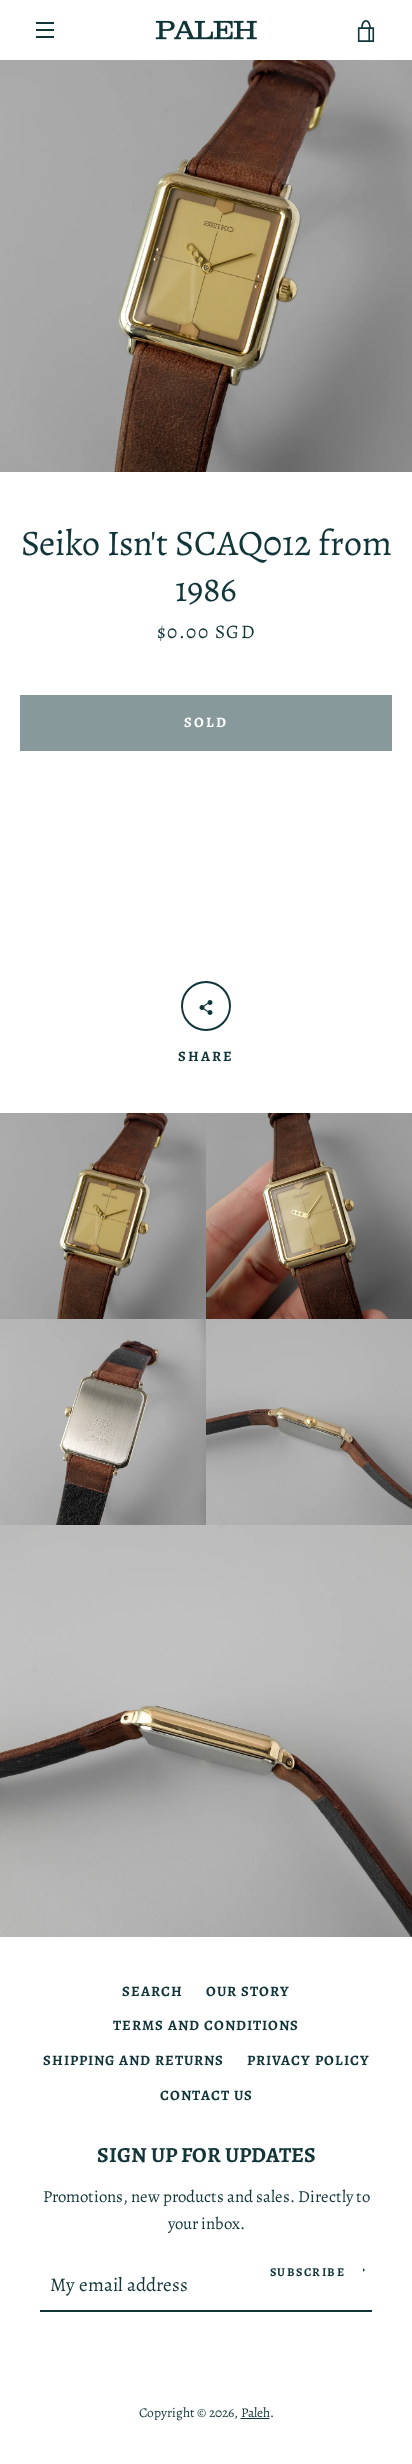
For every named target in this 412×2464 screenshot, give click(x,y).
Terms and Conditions (206, 2025)
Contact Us (206, 2095)
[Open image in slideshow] (206, 266)
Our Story (248, 1991)
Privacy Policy (308, 2060)
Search (152, 1991)
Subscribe (308, 2272)
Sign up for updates (206, 2154)
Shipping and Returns (133, 2060)
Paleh (255, 2412)
